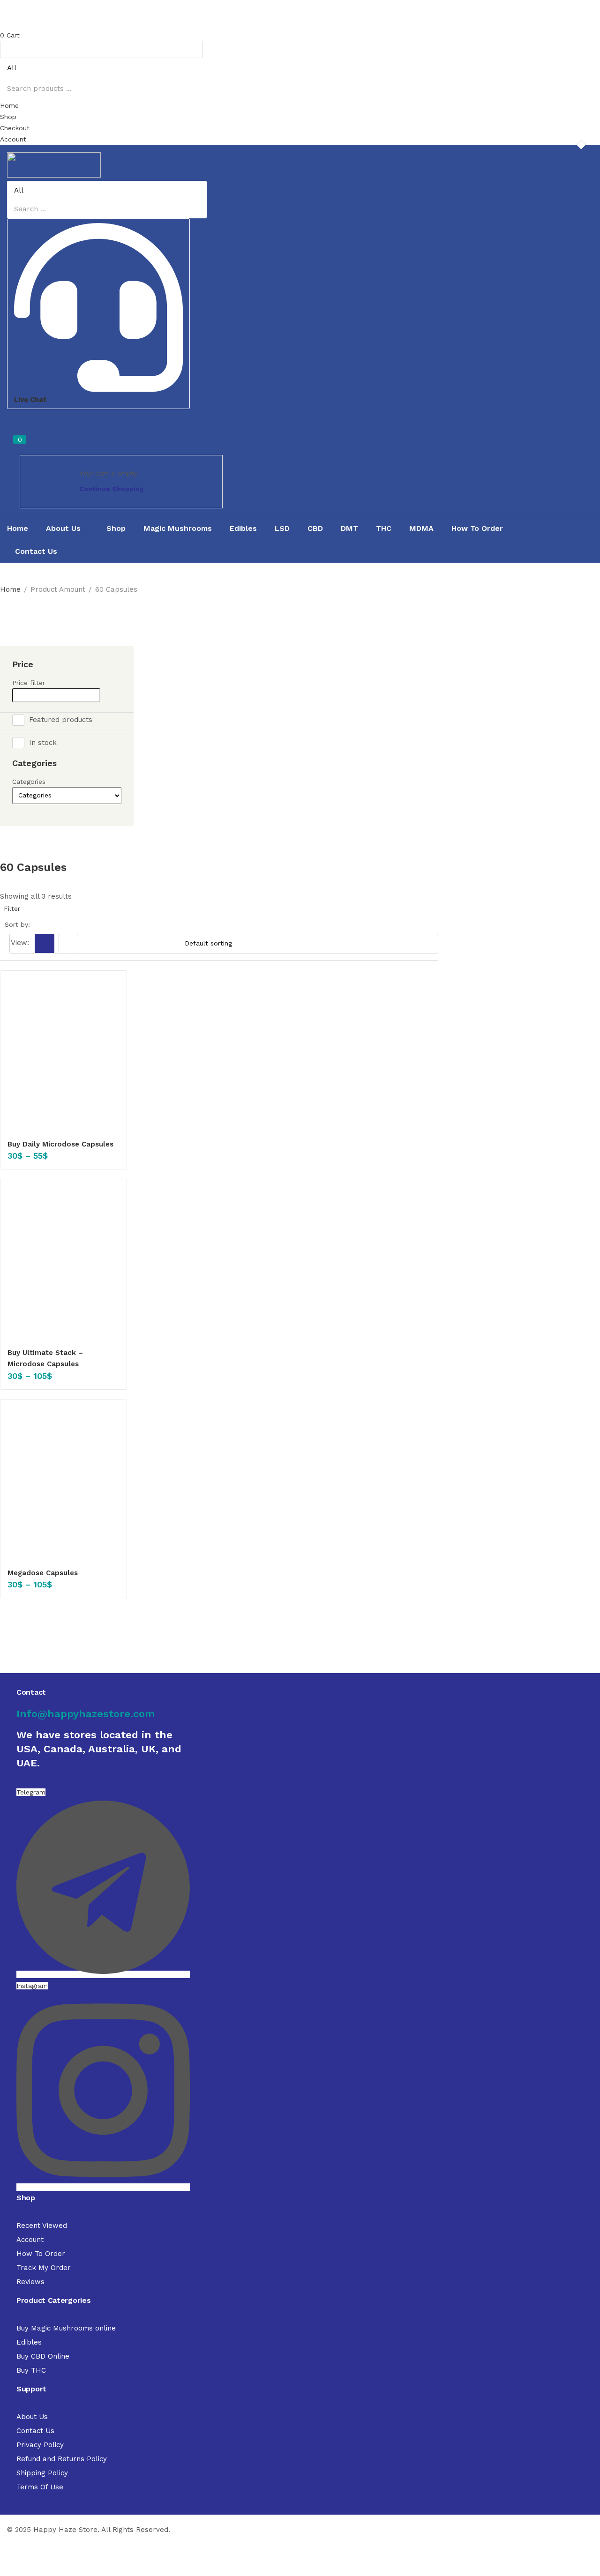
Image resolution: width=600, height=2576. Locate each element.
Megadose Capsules (43, 1573)
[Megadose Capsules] (64, 1483)
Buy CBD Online (43, 2356)
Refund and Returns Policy (62, 2459)
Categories (29, 782)
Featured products (61, 719)
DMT (349, 528)
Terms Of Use (40, 2487)
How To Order (477, 528)
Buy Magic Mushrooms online (66, 2328)
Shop (116, 528)
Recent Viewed (42, 2226)
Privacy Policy (40, 2445)
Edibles (243, 528)
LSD (282, 528)
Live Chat (30, 400)
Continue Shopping (112, 489)
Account (30, 2240)
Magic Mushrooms (178, 528)
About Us (64, 528)
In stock (43, 743)
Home (18, 528)
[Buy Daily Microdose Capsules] (64, 1054)
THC (384, 528)
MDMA (421, 528)
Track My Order (44, 2268)
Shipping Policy (42, 2473)
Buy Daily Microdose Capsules (60, 1144)
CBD (315, 528)
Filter (12, 908)
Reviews (30, 2282)
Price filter (29, 683)
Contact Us (36, 551)
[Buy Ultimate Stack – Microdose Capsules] (64, 1262)
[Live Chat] (98, 388)
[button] (300, 35)
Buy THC (31, 2370)
